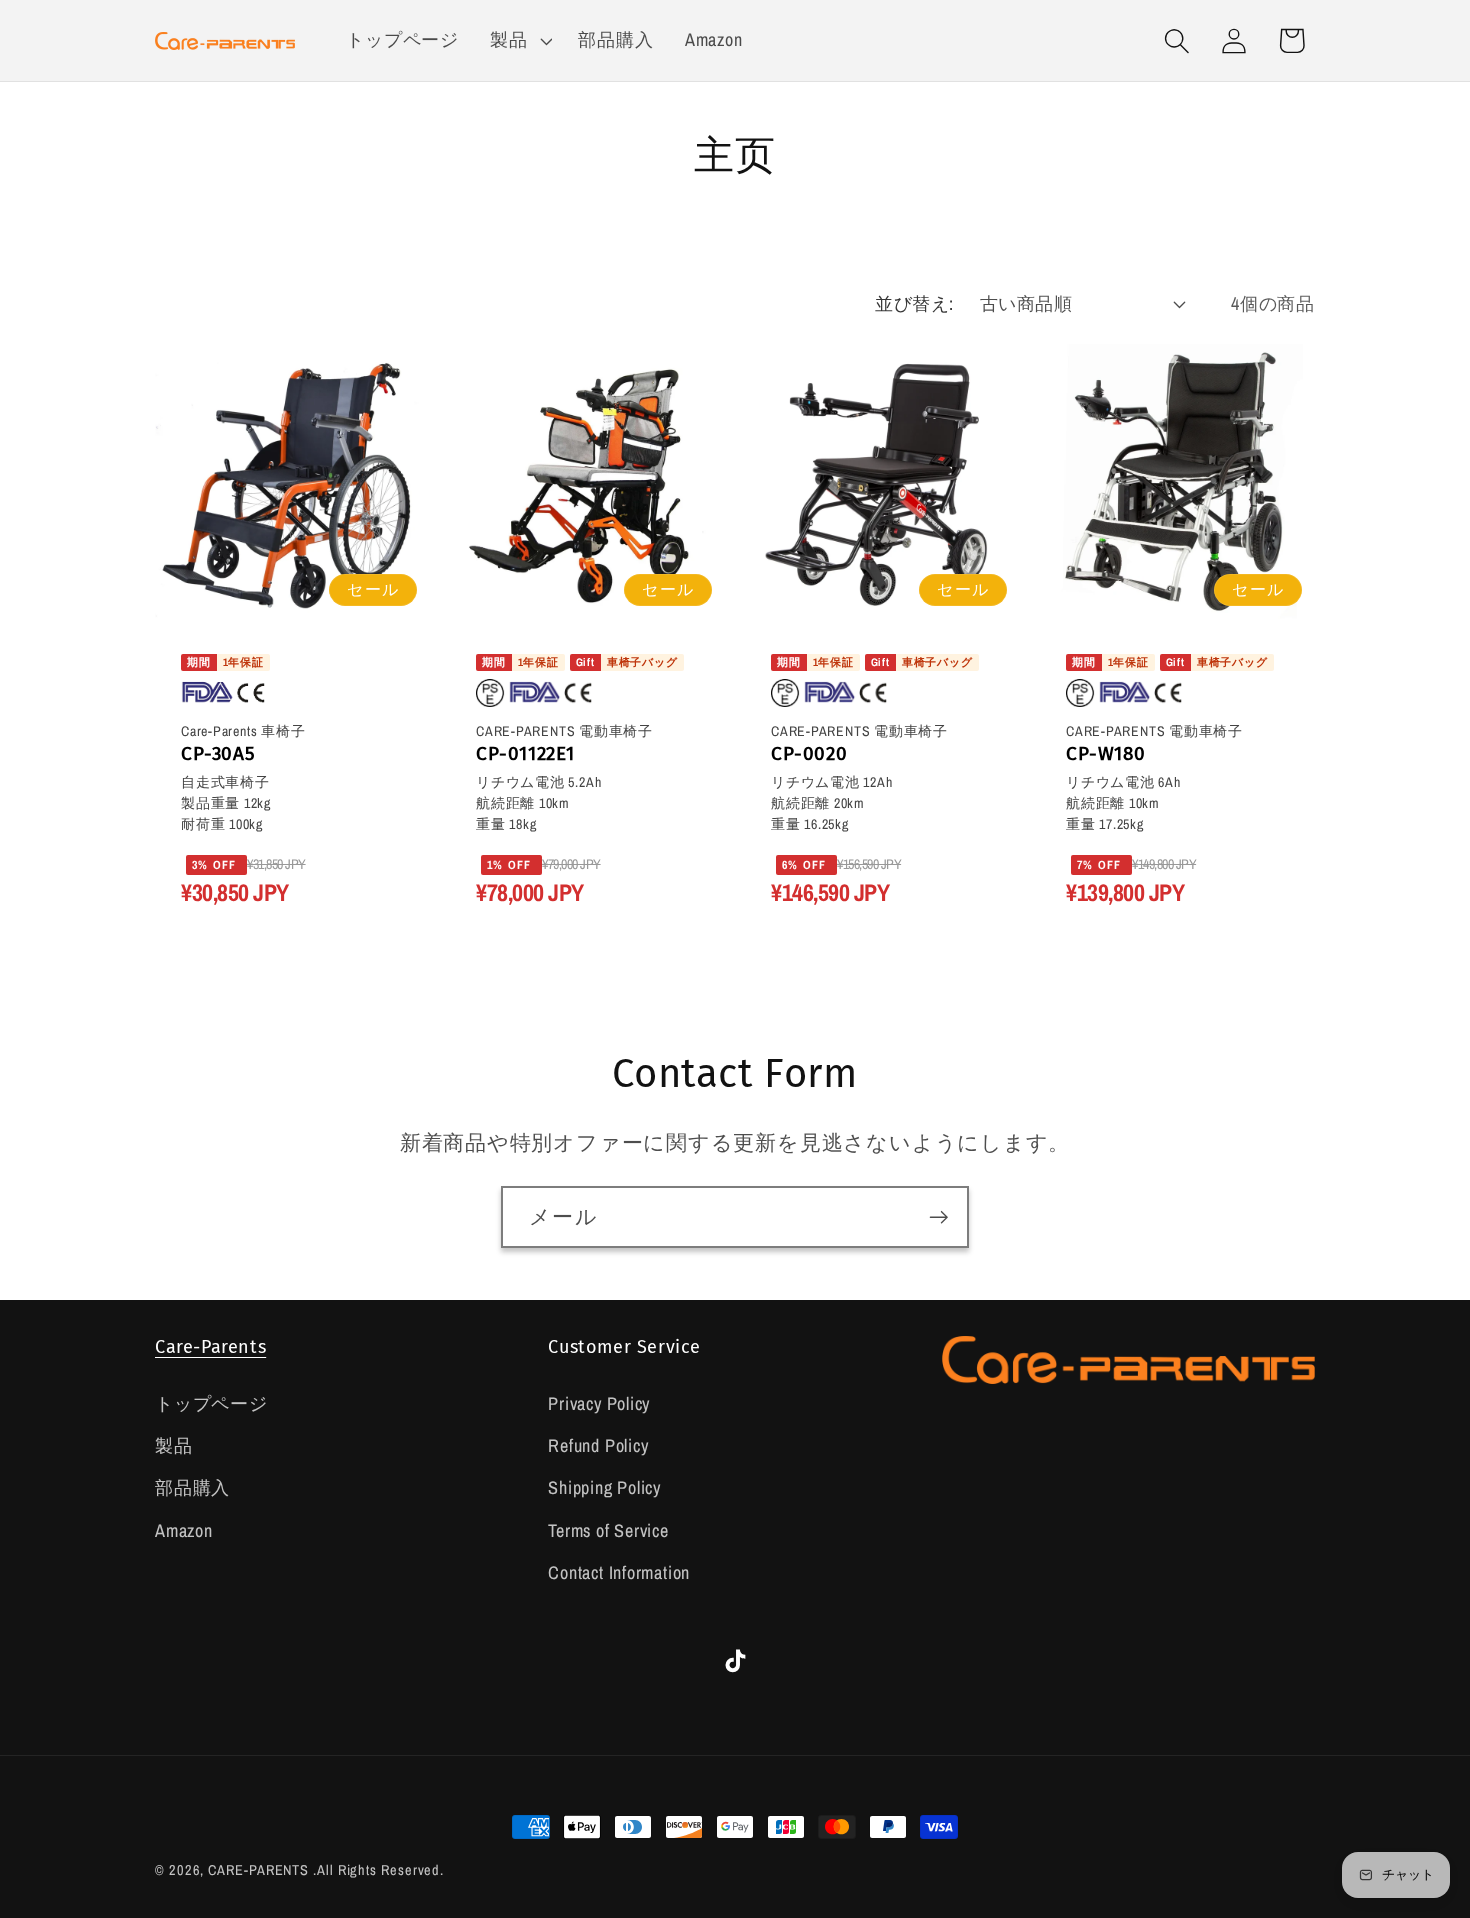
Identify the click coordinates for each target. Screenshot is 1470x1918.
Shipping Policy (604, 1487)
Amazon (184, 1530)
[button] (519, 41)
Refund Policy (598, 1445)
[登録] (938, 1217)
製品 (174, 1445)
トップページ (211, 1403)
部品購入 (192, 1487)
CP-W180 (1105, 754)
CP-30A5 (218, 754)
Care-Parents (210, 1347)
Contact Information (619, 1572)
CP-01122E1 (525, 754)
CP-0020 (809, 754)
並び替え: (914, 303)
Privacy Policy (599, 1403)
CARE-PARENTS (258, 1869)
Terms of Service (608, 1530)
